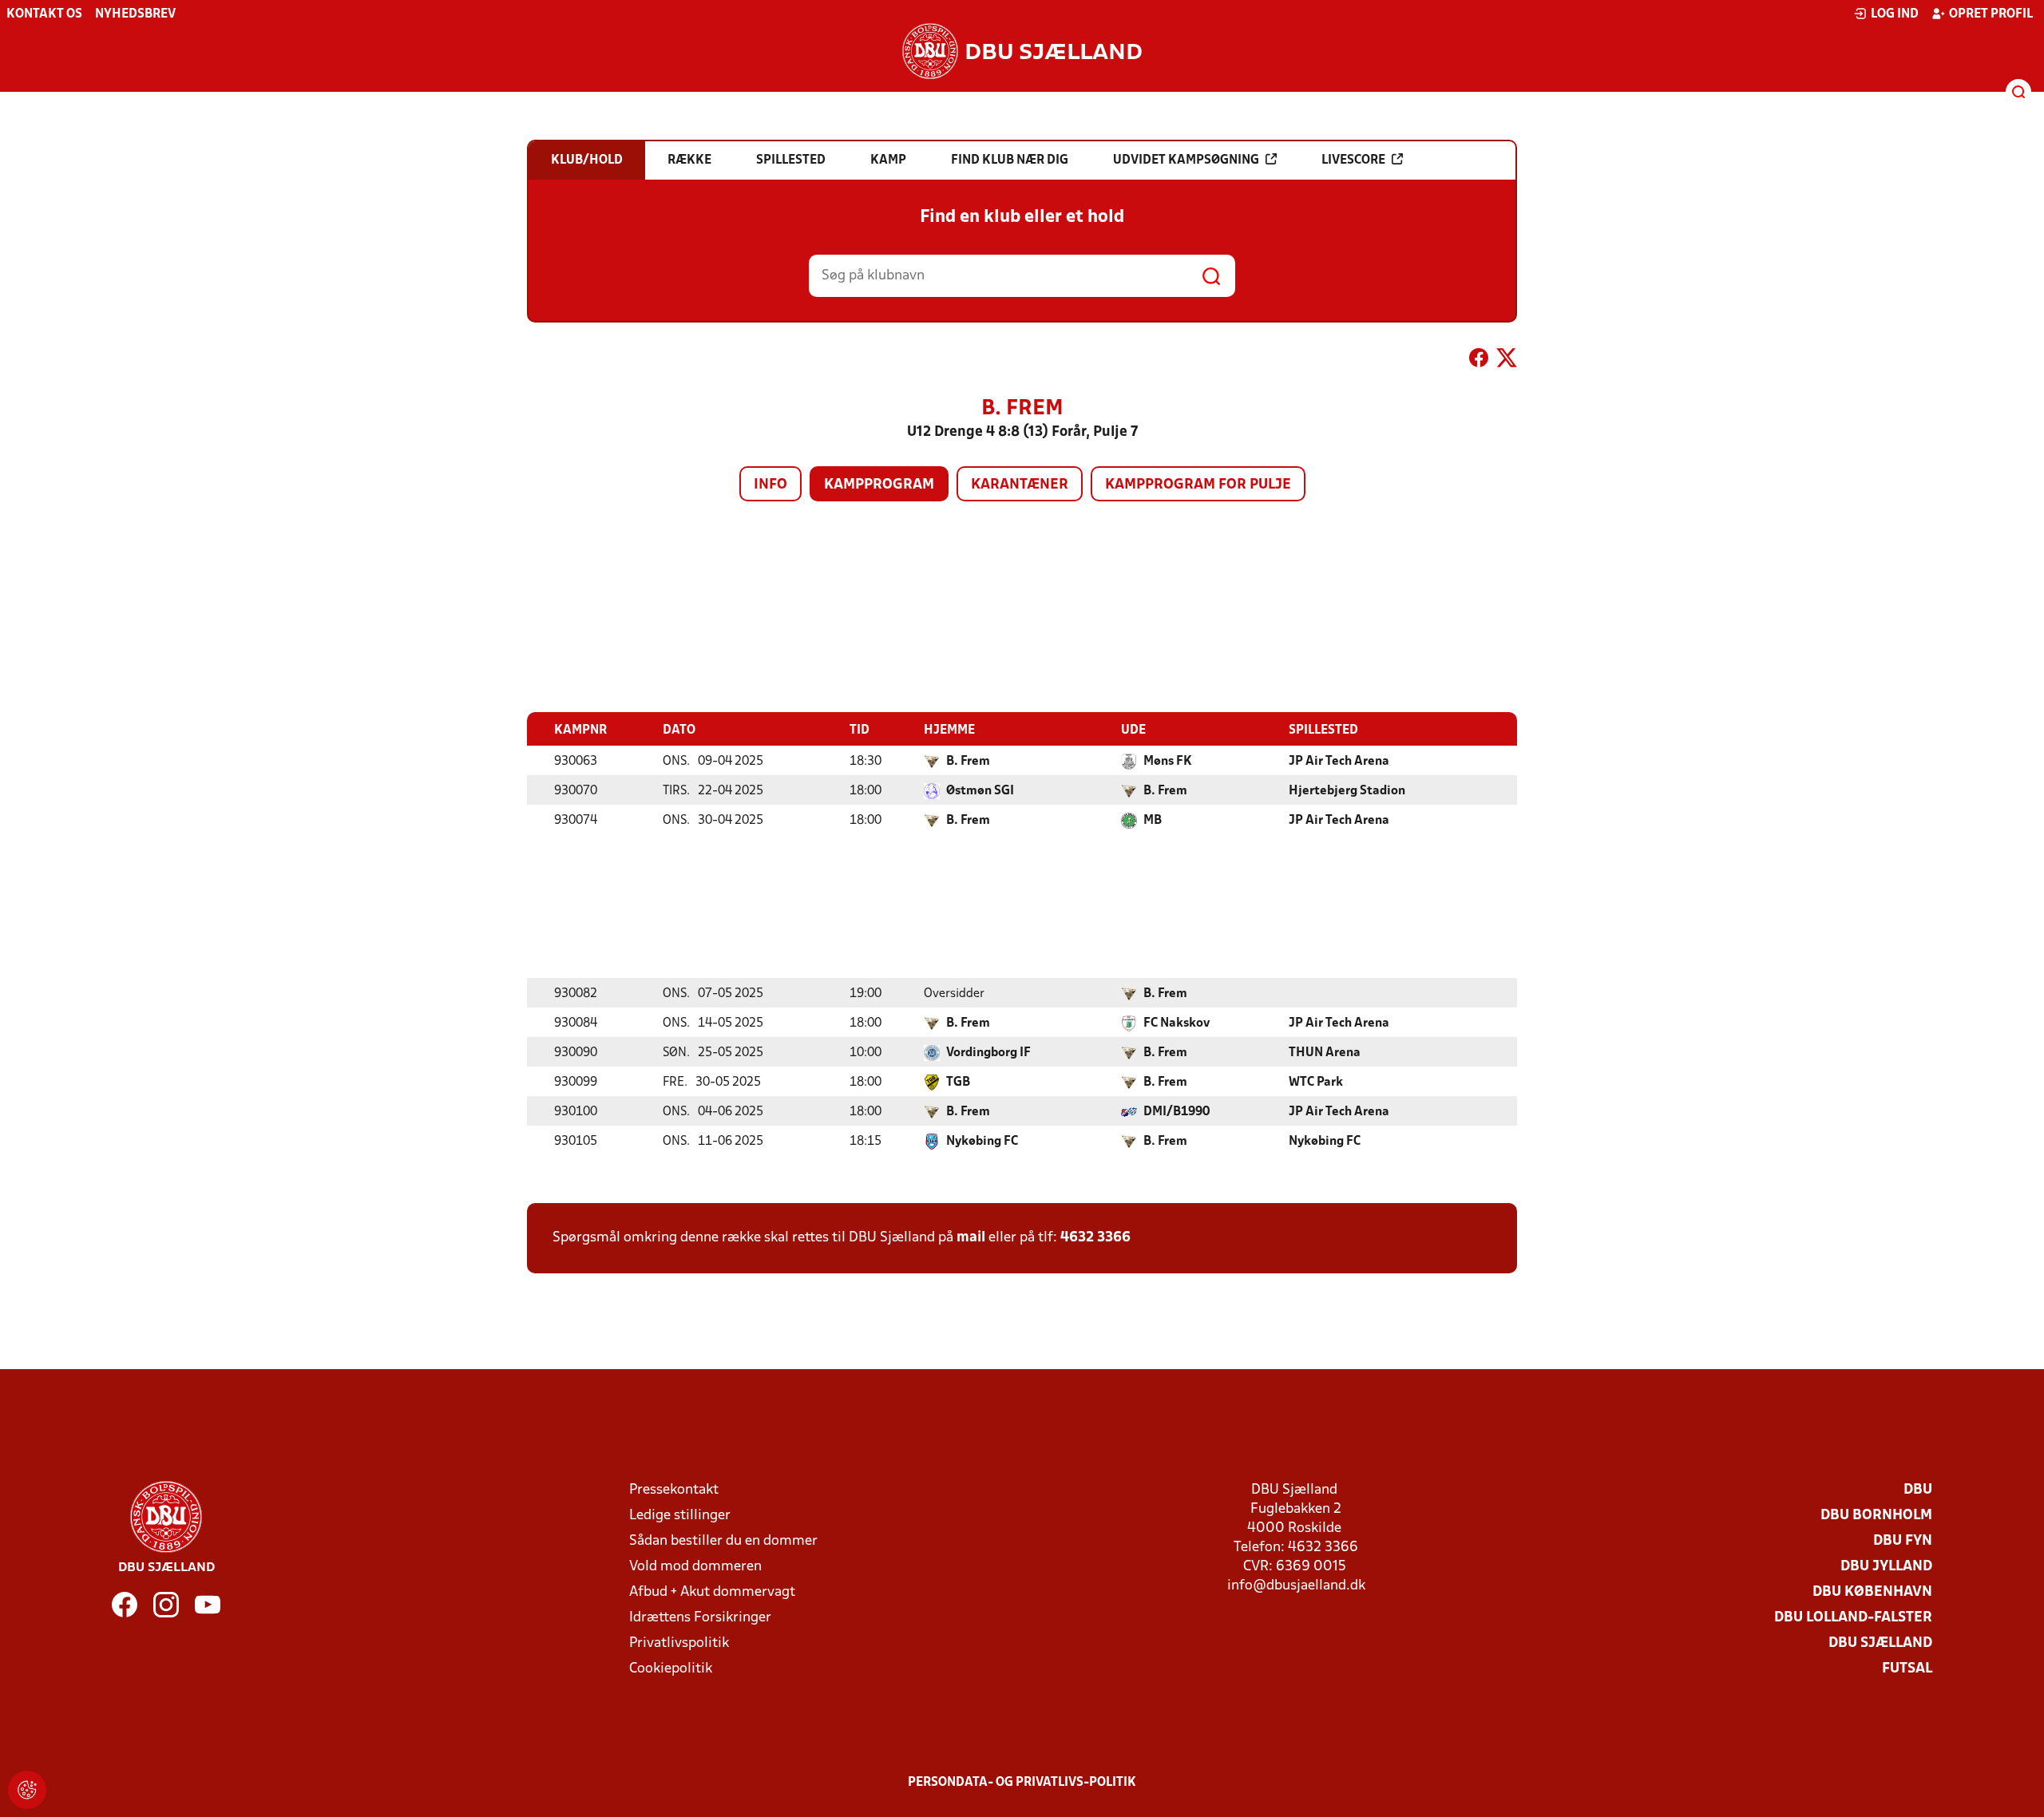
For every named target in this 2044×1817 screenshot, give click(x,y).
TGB (958, 1083)
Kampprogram (879, 485)
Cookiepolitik (671, 1669)
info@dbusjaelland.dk (1296, 1586)
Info (770, 485)
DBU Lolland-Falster (1853, 1618)
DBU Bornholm (1876, 1516)
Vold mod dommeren (695, 1567)
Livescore (1353, 160)
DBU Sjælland (1880, 1643)
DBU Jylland (1886, 1567)
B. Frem (968, 762)
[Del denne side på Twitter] (1507, 361)
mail (971, 1238)
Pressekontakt (674, 1490)
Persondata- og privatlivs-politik (1022, 1783)
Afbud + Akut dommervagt (712, 1592)
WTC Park (1316, 1083)
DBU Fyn (1903, 1541)
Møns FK (1168, 762)
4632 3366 (1095, 1238)
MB (1153, 821)
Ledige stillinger (680, 1516)
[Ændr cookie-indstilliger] (27, 1790)
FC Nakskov (1176, 1023)
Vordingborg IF (988, 1053)
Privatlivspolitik (679, 1643)
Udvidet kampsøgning (1186, 160)
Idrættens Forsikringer (700, 1618)
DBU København (1872, 1592)
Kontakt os (44, 14)
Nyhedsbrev (135, 14)
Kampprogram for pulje (1198, 485)
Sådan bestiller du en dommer (723, 1541)
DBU (1918, 1490)
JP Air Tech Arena (1339, 762)
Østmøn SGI (980, 791)
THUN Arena (1325, 1053)
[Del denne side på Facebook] (1479, 361)
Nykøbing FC (982, 1142)
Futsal (1907, 1669)
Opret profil (1991, 14)
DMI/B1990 (1176, 1112)
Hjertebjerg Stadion (1347, 791)
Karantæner (1020, 485)
